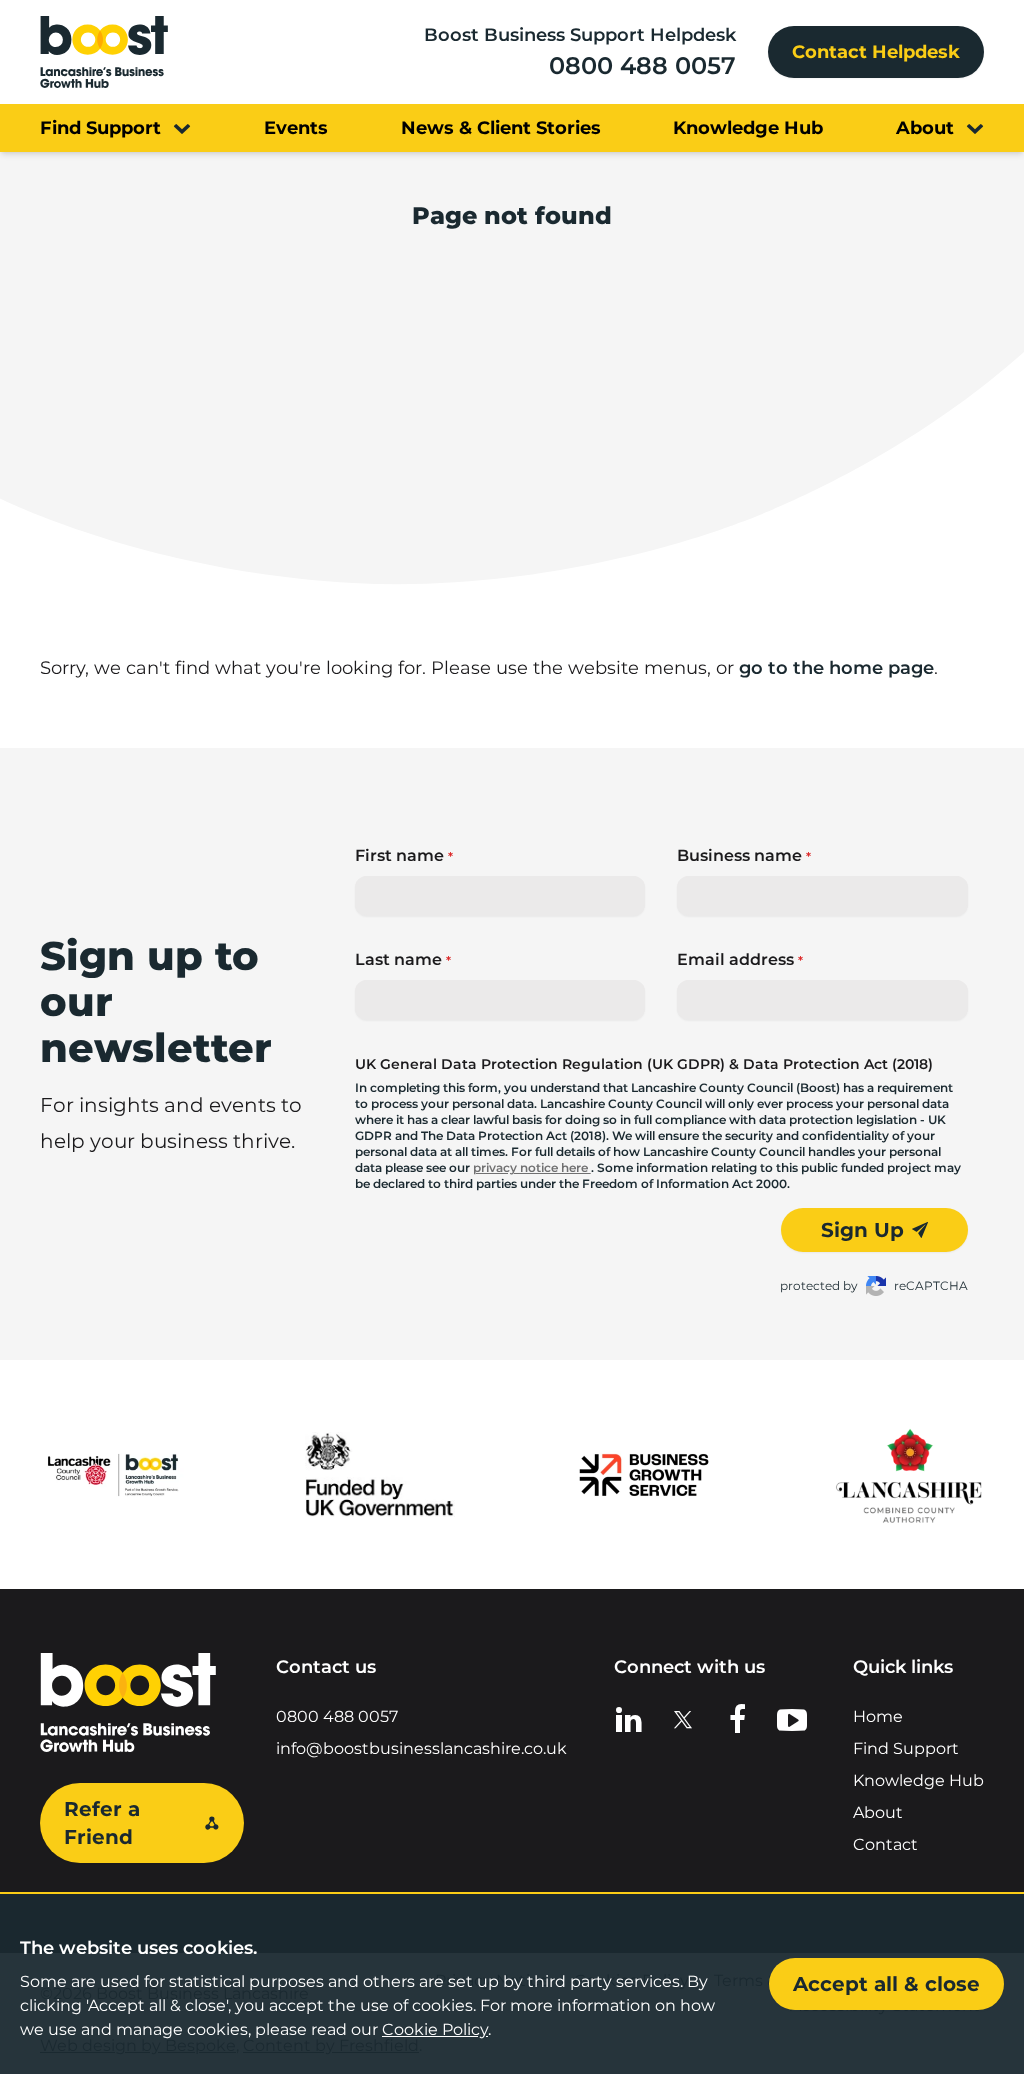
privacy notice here (532, 1167)
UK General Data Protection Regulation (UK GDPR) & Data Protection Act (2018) (644, 1064)
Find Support (906, 1748)
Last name (403, 959)
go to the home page (836, 668)
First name (404, 855)
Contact (885, 1844)
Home (878, 1716)
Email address (740, 959)
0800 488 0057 (642, 65)
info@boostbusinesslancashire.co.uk (421, 1748)
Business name (744, 855)
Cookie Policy (435, 2029)
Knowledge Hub (918, 1780)
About (878, 1812)
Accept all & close (886, 1984)
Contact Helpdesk (876, 52)
